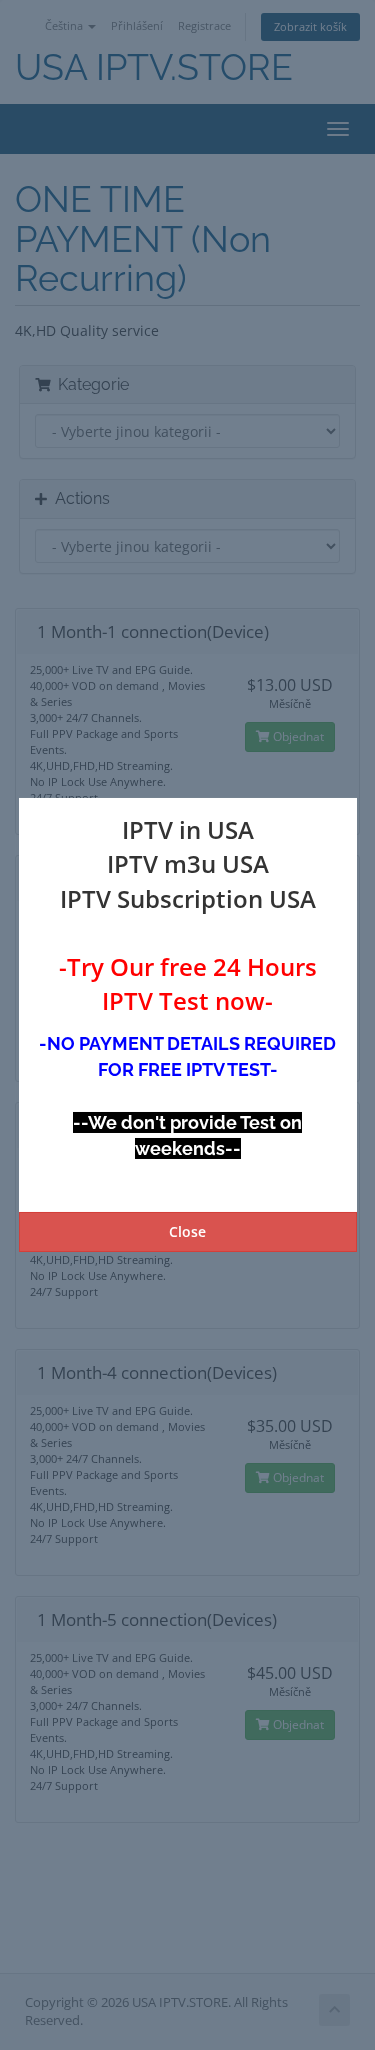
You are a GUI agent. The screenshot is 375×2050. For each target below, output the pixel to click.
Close (187, 1231)
